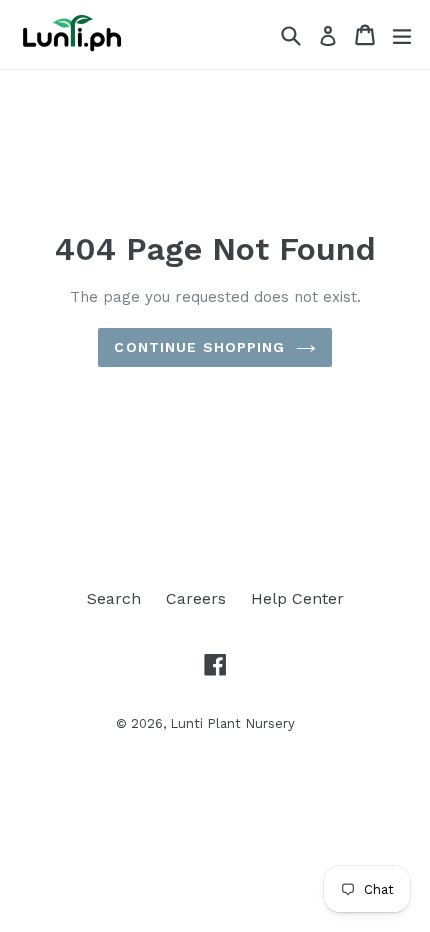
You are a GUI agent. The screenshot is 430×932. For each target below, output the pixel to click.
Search (114, 598)
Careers (196, 598)
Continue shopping (199, 347)
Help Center (297, 598)
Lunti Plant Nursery (232, 723)
